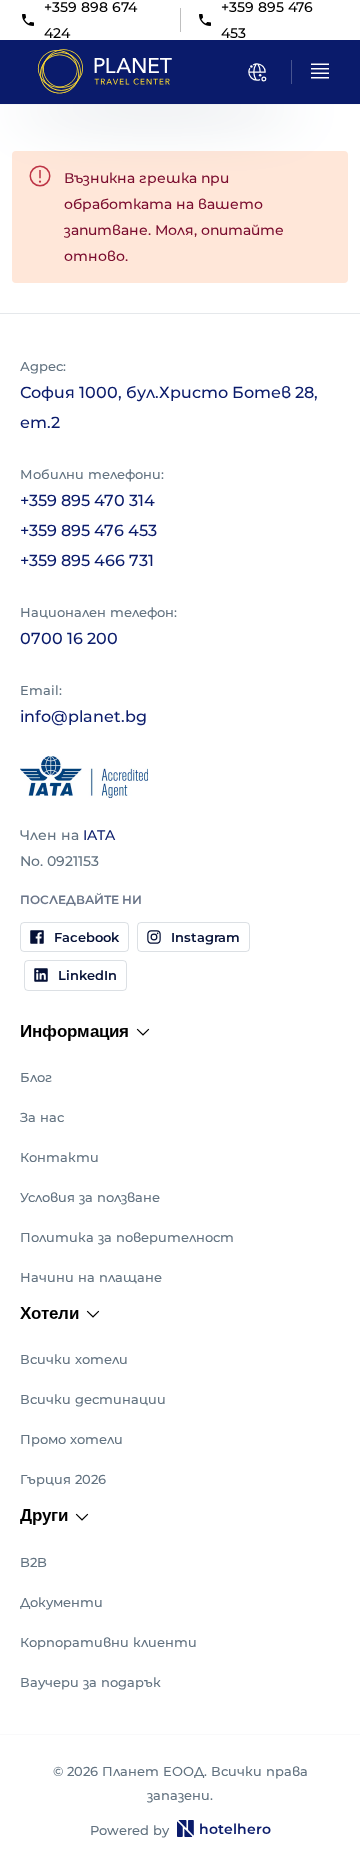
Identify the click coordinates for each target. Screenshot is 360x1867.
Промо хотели (71, 1439)
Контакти (59, 1157)
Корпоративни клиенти (108, 1642)
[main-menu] (320, 71)
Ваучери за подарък (90, 1682)
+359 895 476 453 (88, 530)
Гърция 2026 (63, 1479)
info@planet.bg (83, 716)
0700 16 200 (69, 638)
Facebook (86, 937)
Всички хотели (74, 1359)
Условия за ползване (90, 1197)
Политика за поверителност (127, 1237)
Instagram (205, 937)
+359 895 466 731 (87, 560)
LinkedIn (87, 975)
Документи (61, 1602)
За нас (42, 1117)
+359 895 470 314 (87, 500)
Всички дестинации (93, 1399)
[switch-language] (257, 72)
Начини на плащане (91, 1277)
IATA (99, 835)
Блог (36, 1077)
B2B (33, 1562)
